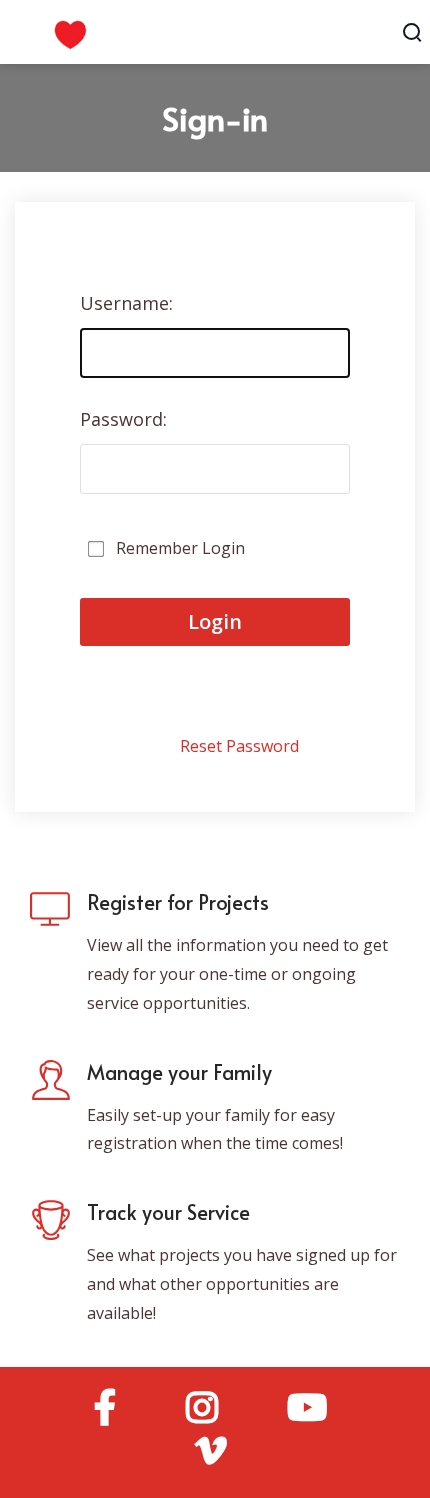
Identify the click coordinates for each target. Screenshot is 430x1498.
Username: (126, 303)
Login (215, 621)
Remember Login (180, 548)
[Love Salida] (173, 30)
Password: (123, 419)
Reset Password (239, 746)
